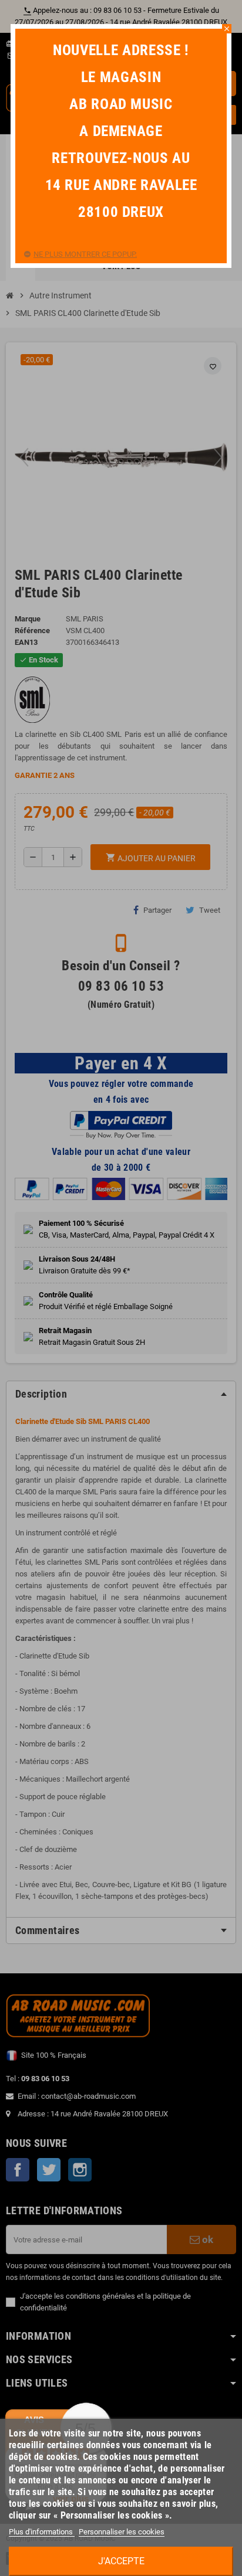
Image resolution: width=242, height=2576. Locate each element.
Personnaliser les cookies (122, 2532)
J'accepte (121, 2561)
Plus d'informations (42, 2532)
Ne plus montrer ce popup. (85, 254)
